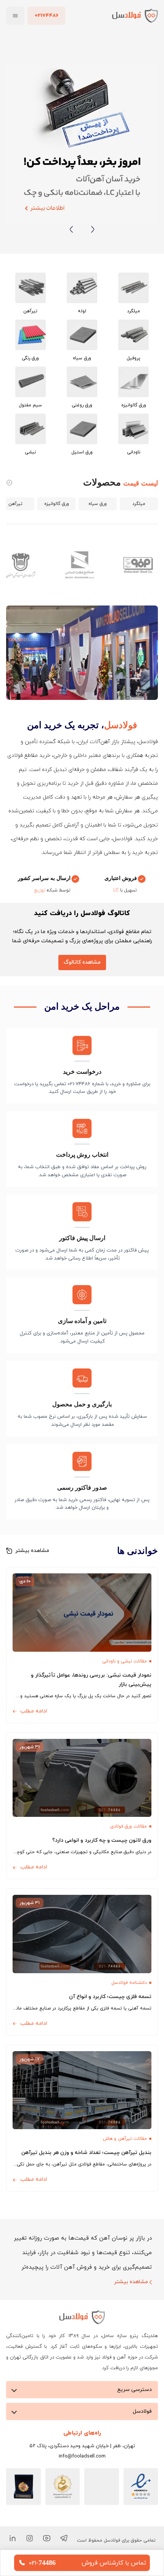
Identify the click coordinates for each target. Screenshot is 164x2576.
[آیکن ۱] (64, 2538)
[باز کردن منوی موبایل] (15, 16)
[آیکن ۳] (30, 2538)
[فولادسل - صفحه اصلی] (135, 15)
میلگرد (139, 503)
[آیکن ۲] (47, 2538)
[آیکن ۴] (12, 2538)
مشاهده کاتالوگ (82, 962)
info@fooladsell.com (82, 2456)
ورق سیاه (98, 503)
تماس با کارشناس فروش (114, 2563)
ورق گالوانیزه (57, 503)
